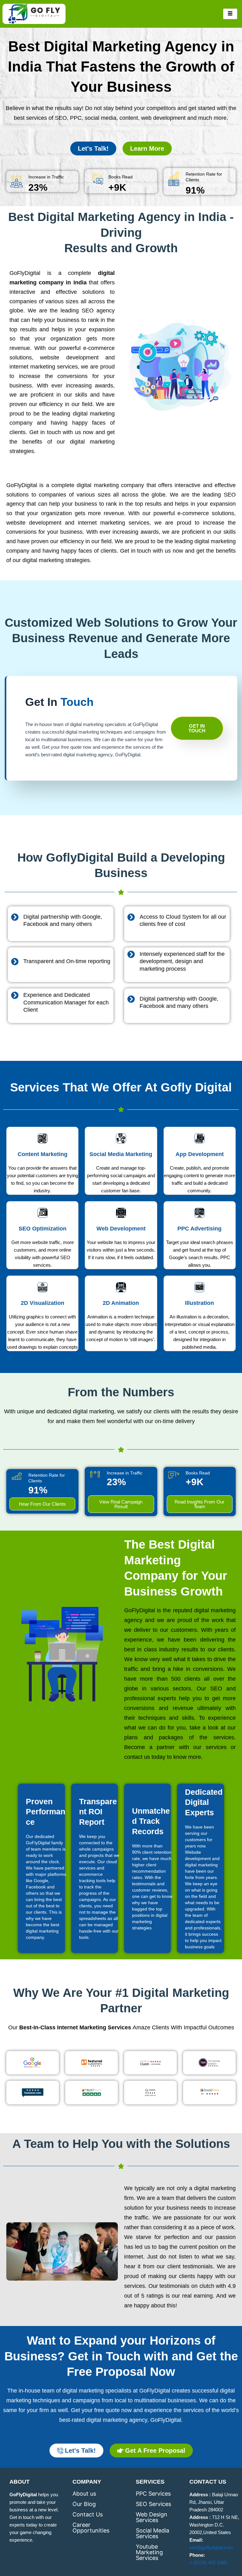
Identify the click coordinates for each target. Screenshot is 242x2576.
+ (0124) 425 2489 (208, 2563)
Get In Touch (197, 728)
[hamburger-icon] (230, 14)
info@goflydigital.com (211, 2548)
